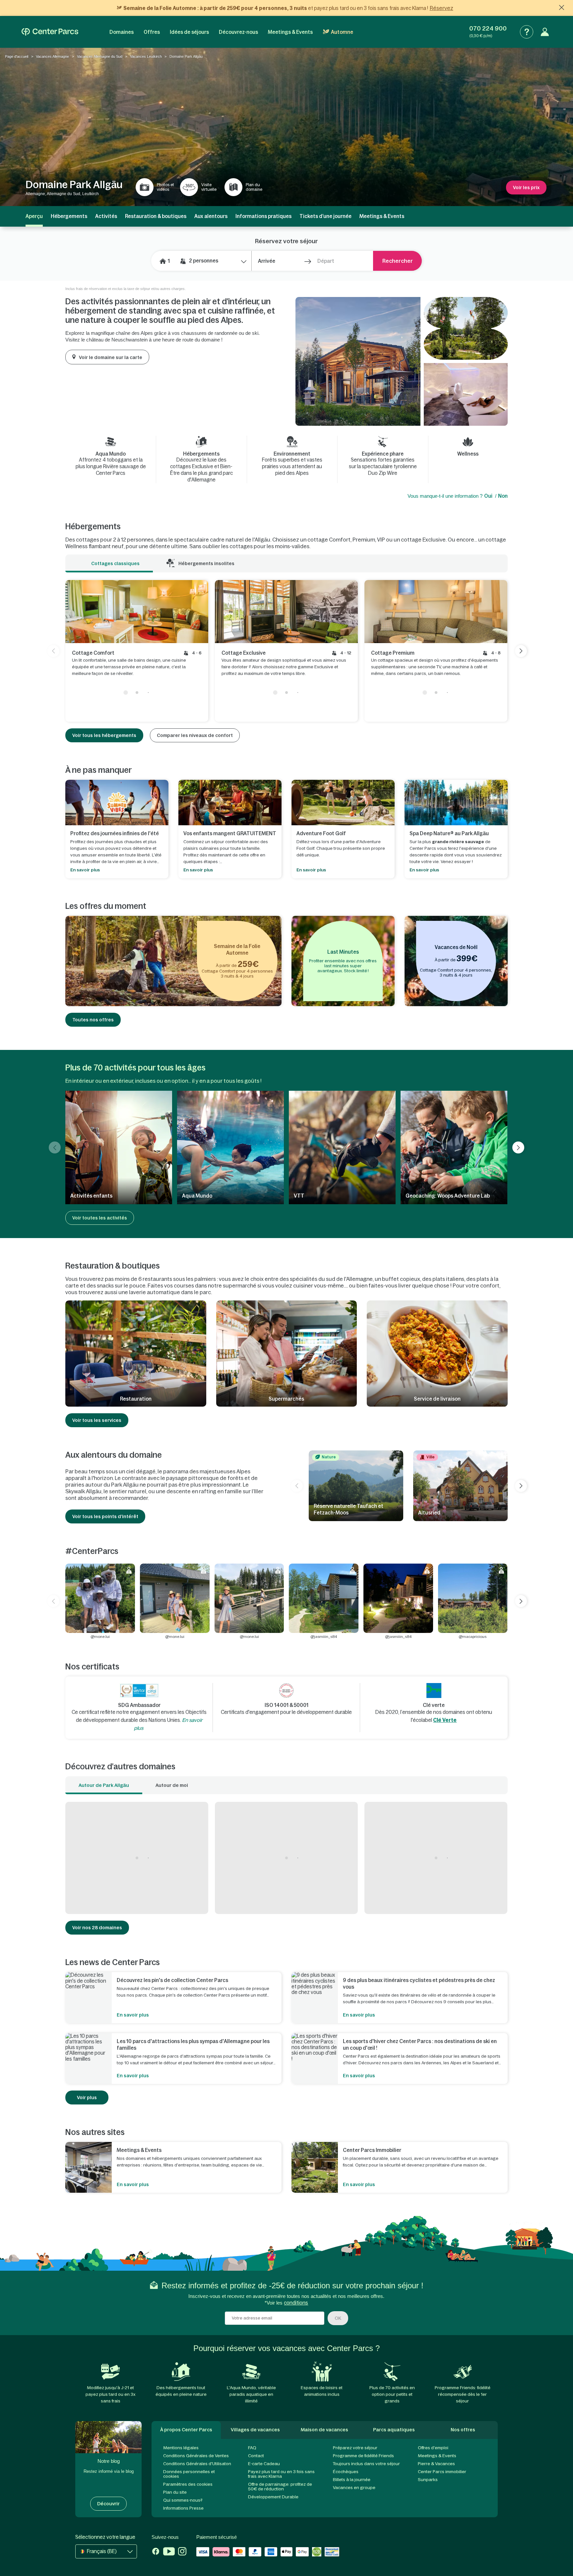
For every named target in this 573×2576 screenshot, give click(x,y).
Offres (152, 32)
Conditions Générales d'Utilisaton (197, 2464)
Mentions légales (181, 2448)
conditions (296, 2303)
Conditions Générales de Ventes (196, 2456)
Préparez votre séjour (355, 2448)
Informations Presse (183, 2508)
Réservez (442, 8)
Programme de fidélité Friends (363, 2456)
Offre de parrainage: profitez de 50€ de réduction (280, 2487)
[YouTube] (169, 2552)
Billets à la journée (352, 2480)
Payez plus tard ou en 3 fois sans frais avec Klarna (281, 2474)
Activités (106, 216)
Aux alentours (211, 216)
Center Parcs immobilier (442, 2472)
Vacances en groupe (354, 2488)
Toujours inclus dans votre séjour (366, 2464)
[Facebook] (156, 2552)
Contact (256, 2456)
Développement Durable (273, 2497)
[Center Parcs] (50, 32)
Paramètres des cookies (188, 2484)
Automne (342, 32)
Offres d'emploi (433, 2448)
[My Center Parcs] (545, 32)
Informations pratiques (263, 216)
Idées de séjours (189, 32)
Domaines (122, 32)
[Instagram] (182, 2552)
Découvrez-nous (238, 32)
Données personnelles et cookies (189, 2474)
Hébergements (69, 216)
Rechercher (398, 261)
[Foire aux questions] (527, 32)
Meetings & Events (290, 32)
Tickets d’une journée (325, 216)
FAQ (252, 2448)
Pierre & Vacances (436, 2464)
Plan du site (175, 2492)
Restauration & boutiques (156, 216)
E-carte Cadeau (264, 2464)
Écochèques (346, 2472)
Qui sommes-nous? (183, 2500)
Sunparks (428, 2480)
